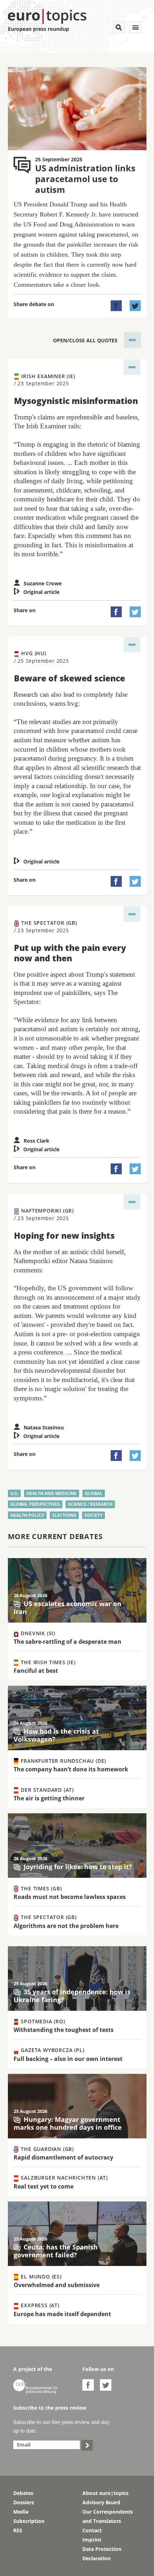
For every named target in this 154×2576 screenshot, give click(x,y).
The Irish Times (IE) (47, 1662)
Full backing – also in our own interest (68, 2059)
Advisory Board (101, 2502)
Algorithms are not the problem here (66, 1926)
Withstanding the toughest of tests (64, 2030)
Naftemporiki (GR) (44, 1214)
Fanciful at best (36, 1671)
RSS (18, 2530)
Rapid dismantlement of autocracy (63, 2157)
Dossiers (24, 2502)
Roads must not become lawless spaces (70, 1897)
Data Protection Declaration (102, 2554)
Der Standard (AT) (47, 1790)
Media (21, 2512)
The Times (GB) (41, 1888)
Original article (37, 592)
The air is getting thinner (49, 1798)
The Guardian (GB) (47, 2149)
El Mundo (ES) (40, 2277)
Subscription (29, 2521)
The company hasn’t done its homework (71, 1769)
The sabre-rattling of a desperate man (68, 1642)
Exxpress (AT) (39, 2305)
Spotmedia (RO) (42, 2021)
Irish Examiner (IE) (45, 380)
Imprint (92, 2540)
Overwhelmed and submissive (57, 2285)
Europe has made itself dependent (62, 2314)
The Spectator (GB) (45, 926)
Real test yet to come (44, 2186)
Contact (92, 2530)
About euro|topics (105, 2493)
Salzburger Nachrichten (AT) (64, 2178)
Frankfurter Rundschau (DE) (63, 1761)
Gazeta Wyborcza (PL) (52, 2050)
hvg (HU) (42, 657)
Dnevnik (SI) (37, 1633)
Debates (23, 2493)
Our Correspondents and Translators (108, 2516)
